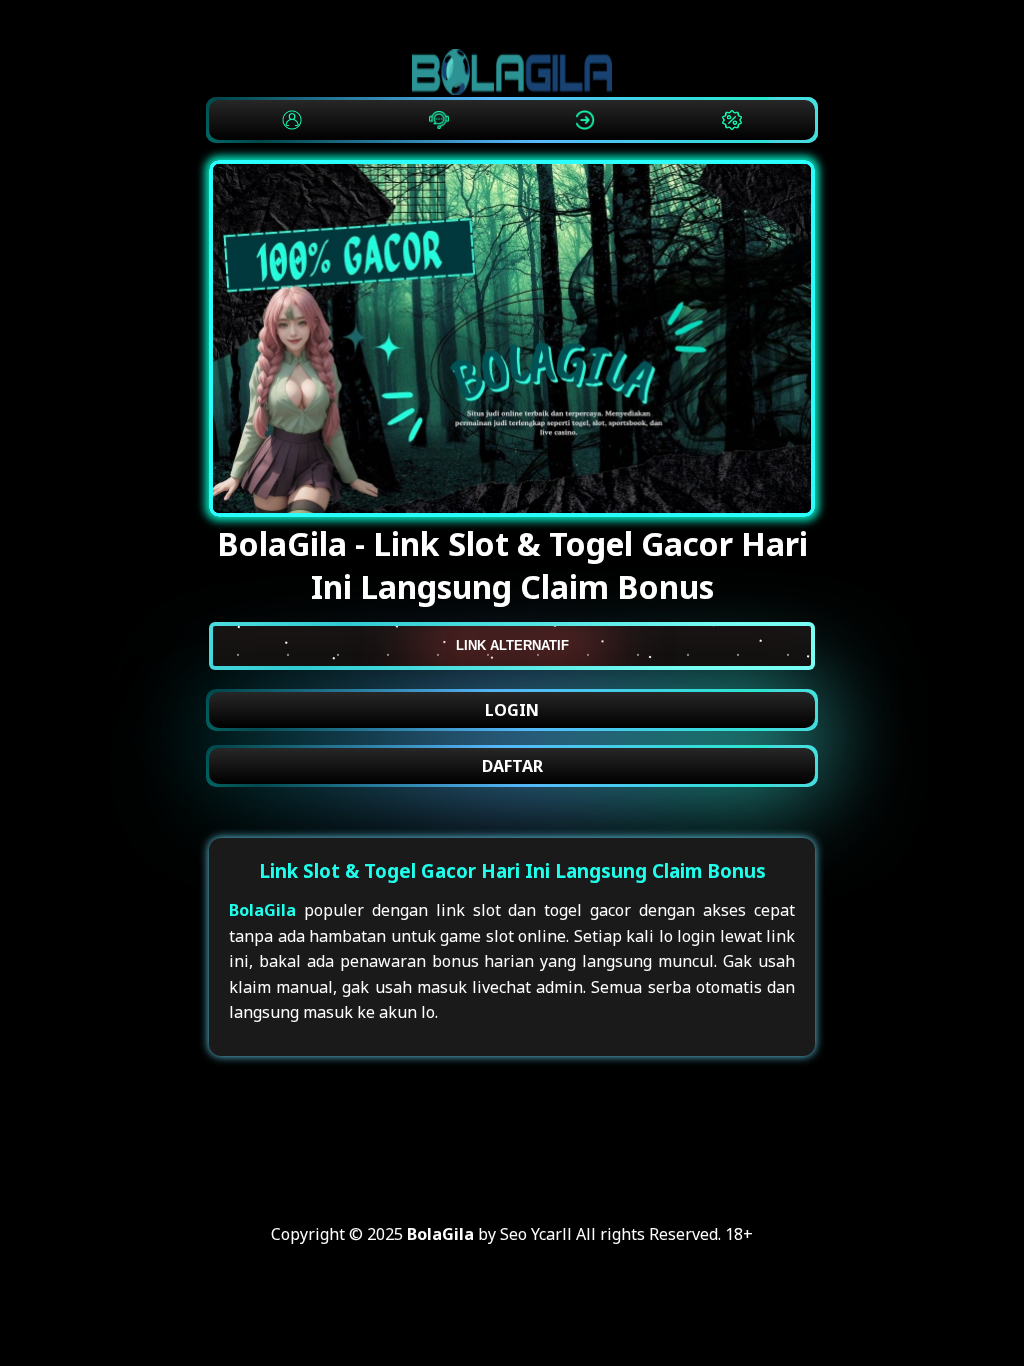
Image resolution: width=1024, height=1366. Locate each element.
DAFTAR (512, 766)
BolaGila (262, 910)
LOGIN (512, 710)
